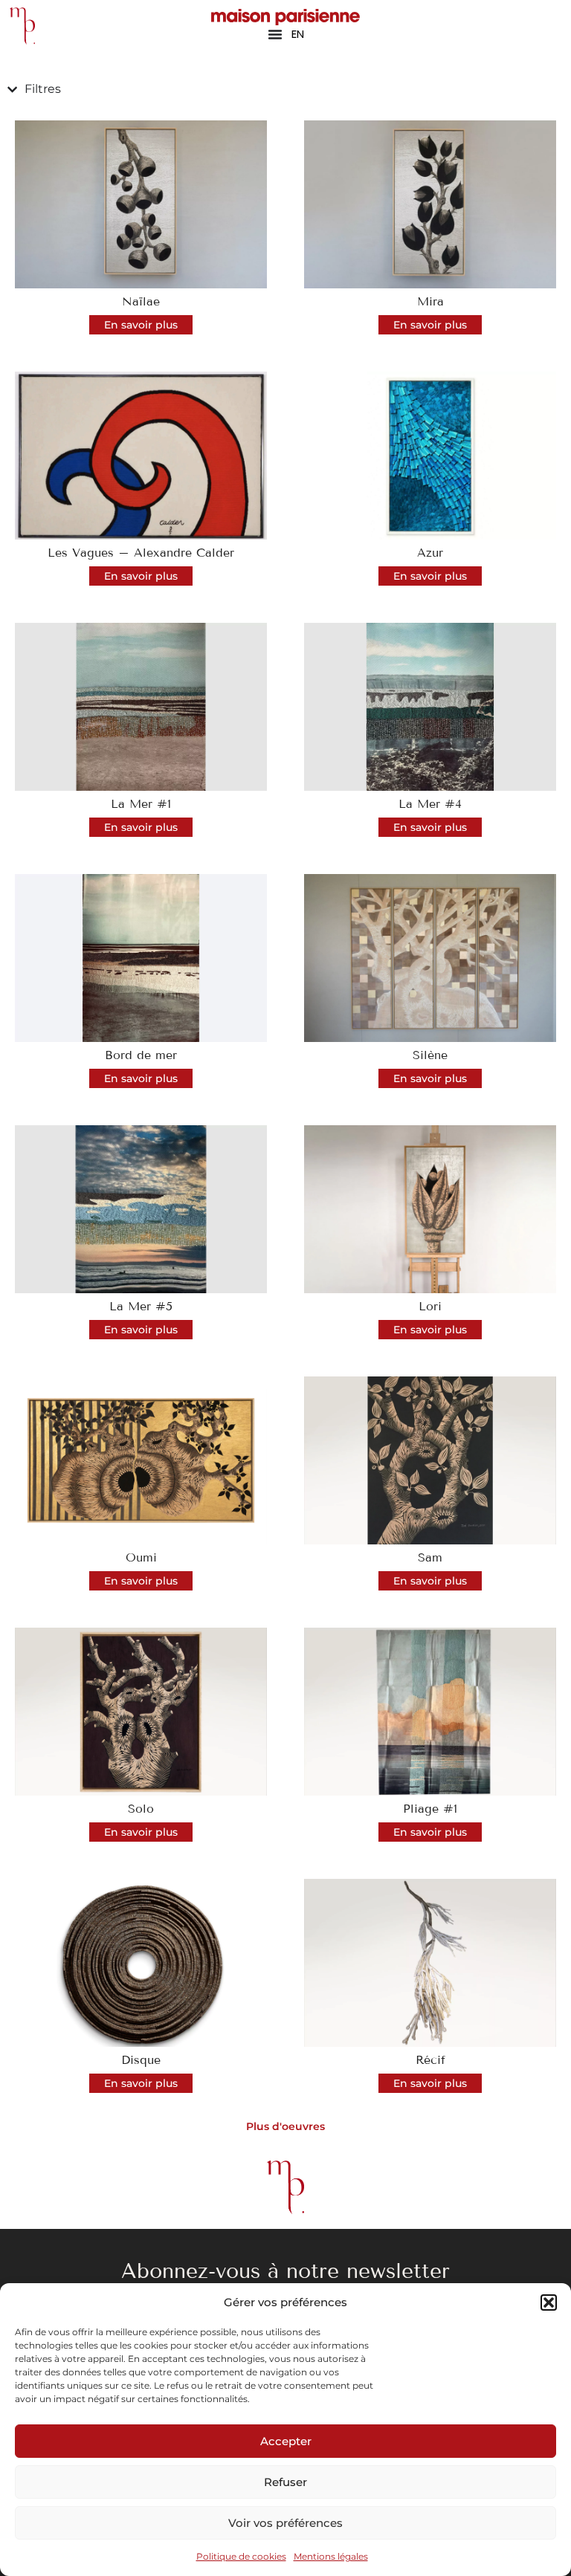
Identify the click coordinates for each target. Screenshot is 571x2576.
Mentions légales (331, 2556)
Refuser (285, 2482)
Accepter (286, 2441)
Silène (430, 1055)
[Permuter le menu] (275, 34)
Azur (430, 553)
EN (298, 34)
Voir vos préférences (285, 2523)
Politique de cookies (241, 2556)
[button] (549, 2302)
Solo (141, 1809)
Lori (430, 1306)
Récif (430, 2060)
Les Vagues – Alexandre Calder (141, 553)
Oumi (141, 1557)
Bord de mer (141, 1055)
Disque (141, 2060)
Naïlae (141, 301)
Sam (430, 1557)
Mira (430, 301)
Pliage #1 (430, 1809)
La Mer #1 (141, 804)
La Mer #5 (141, 1306)
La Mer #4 (430, 804)
